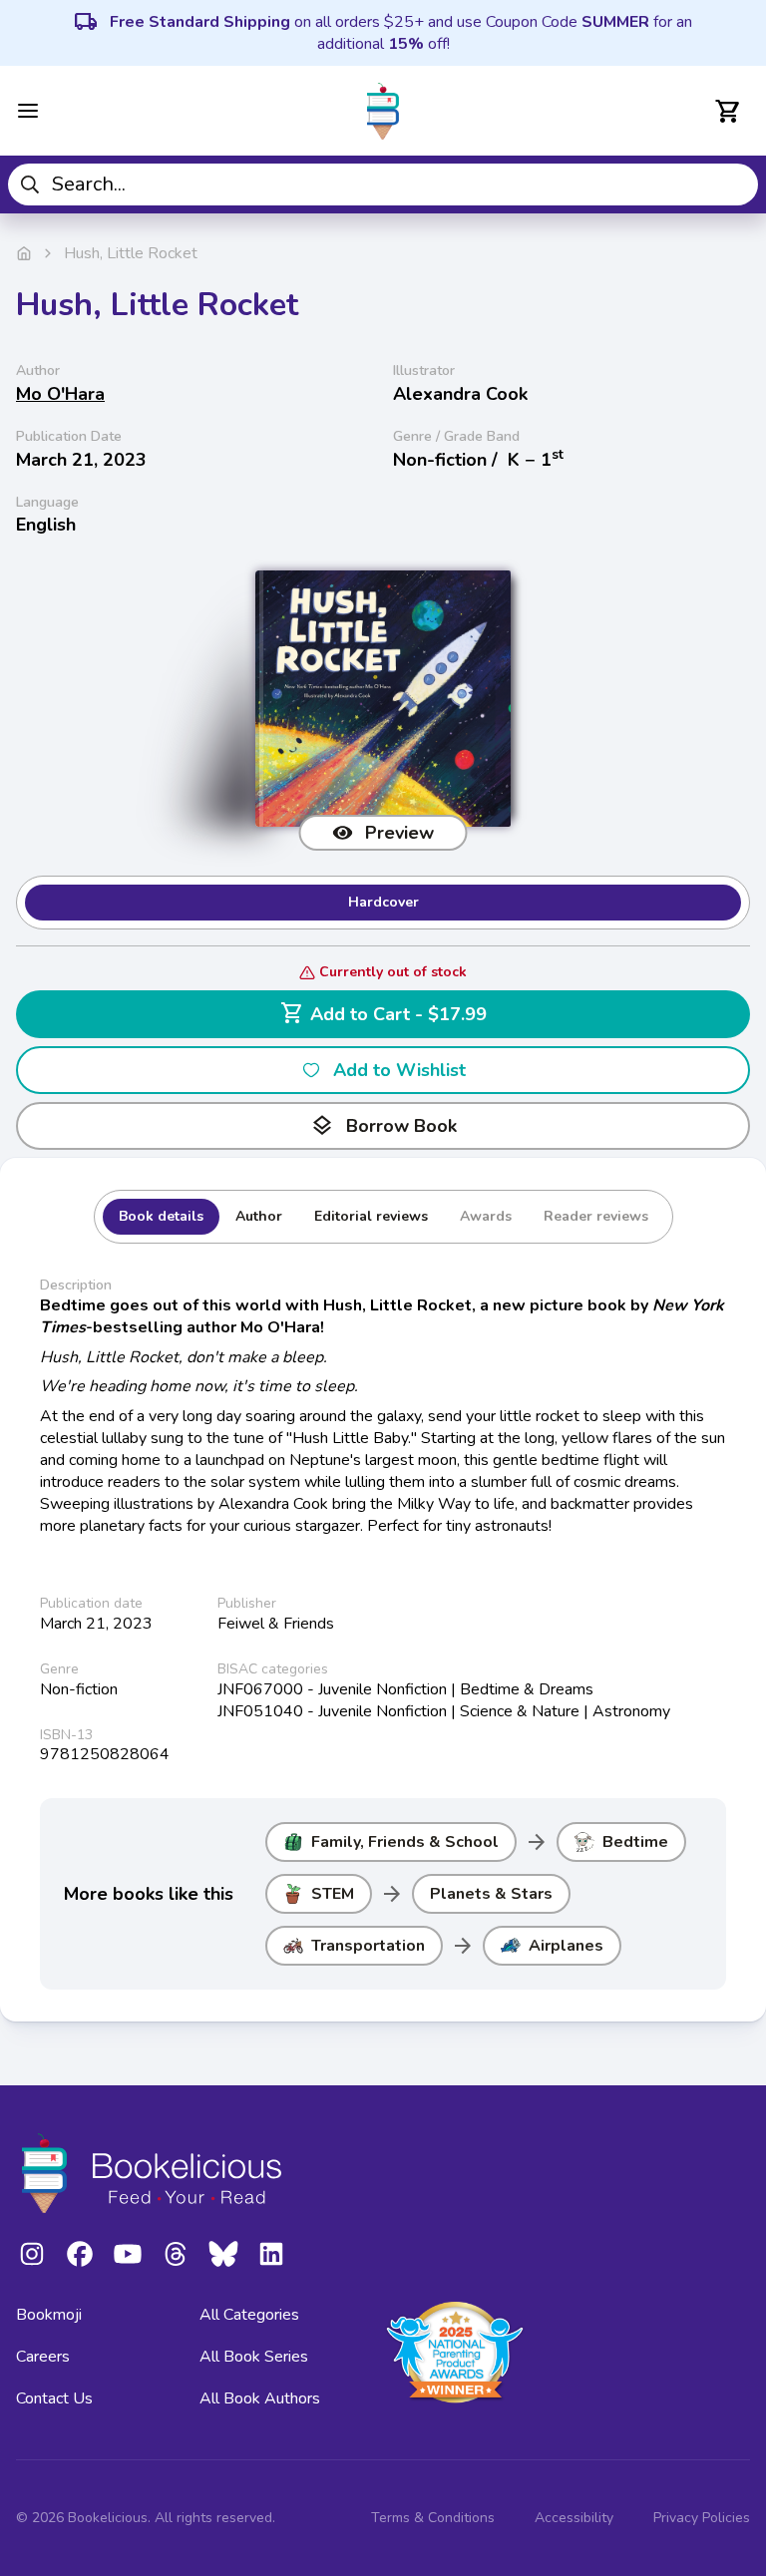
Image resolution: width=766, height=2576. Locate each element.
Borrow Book (383, 1126)
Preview (399, 833)
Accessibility (574, 2518)
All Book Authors (260, 2398)
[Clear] (736, 184)
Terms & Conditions (433, 2518)
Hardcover (383, 902)
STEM (333, 1894)
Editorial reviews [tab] (371, 1216)
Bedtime (635, 1842)
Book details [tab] (161, 1216)
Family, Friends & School (405, 1842)
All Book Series (254, 2357)
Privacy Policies (702, 2518)
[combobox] (383, 184)
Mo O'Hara (60, 394)
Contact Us (54, 2398)
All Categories (249, 2315)
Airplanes (566, 1946)
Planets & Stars (491, 1894)
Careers (43, 2357)
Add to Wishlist (399, 1070)
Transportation (368, 1946)
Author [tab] (259, 1216)
